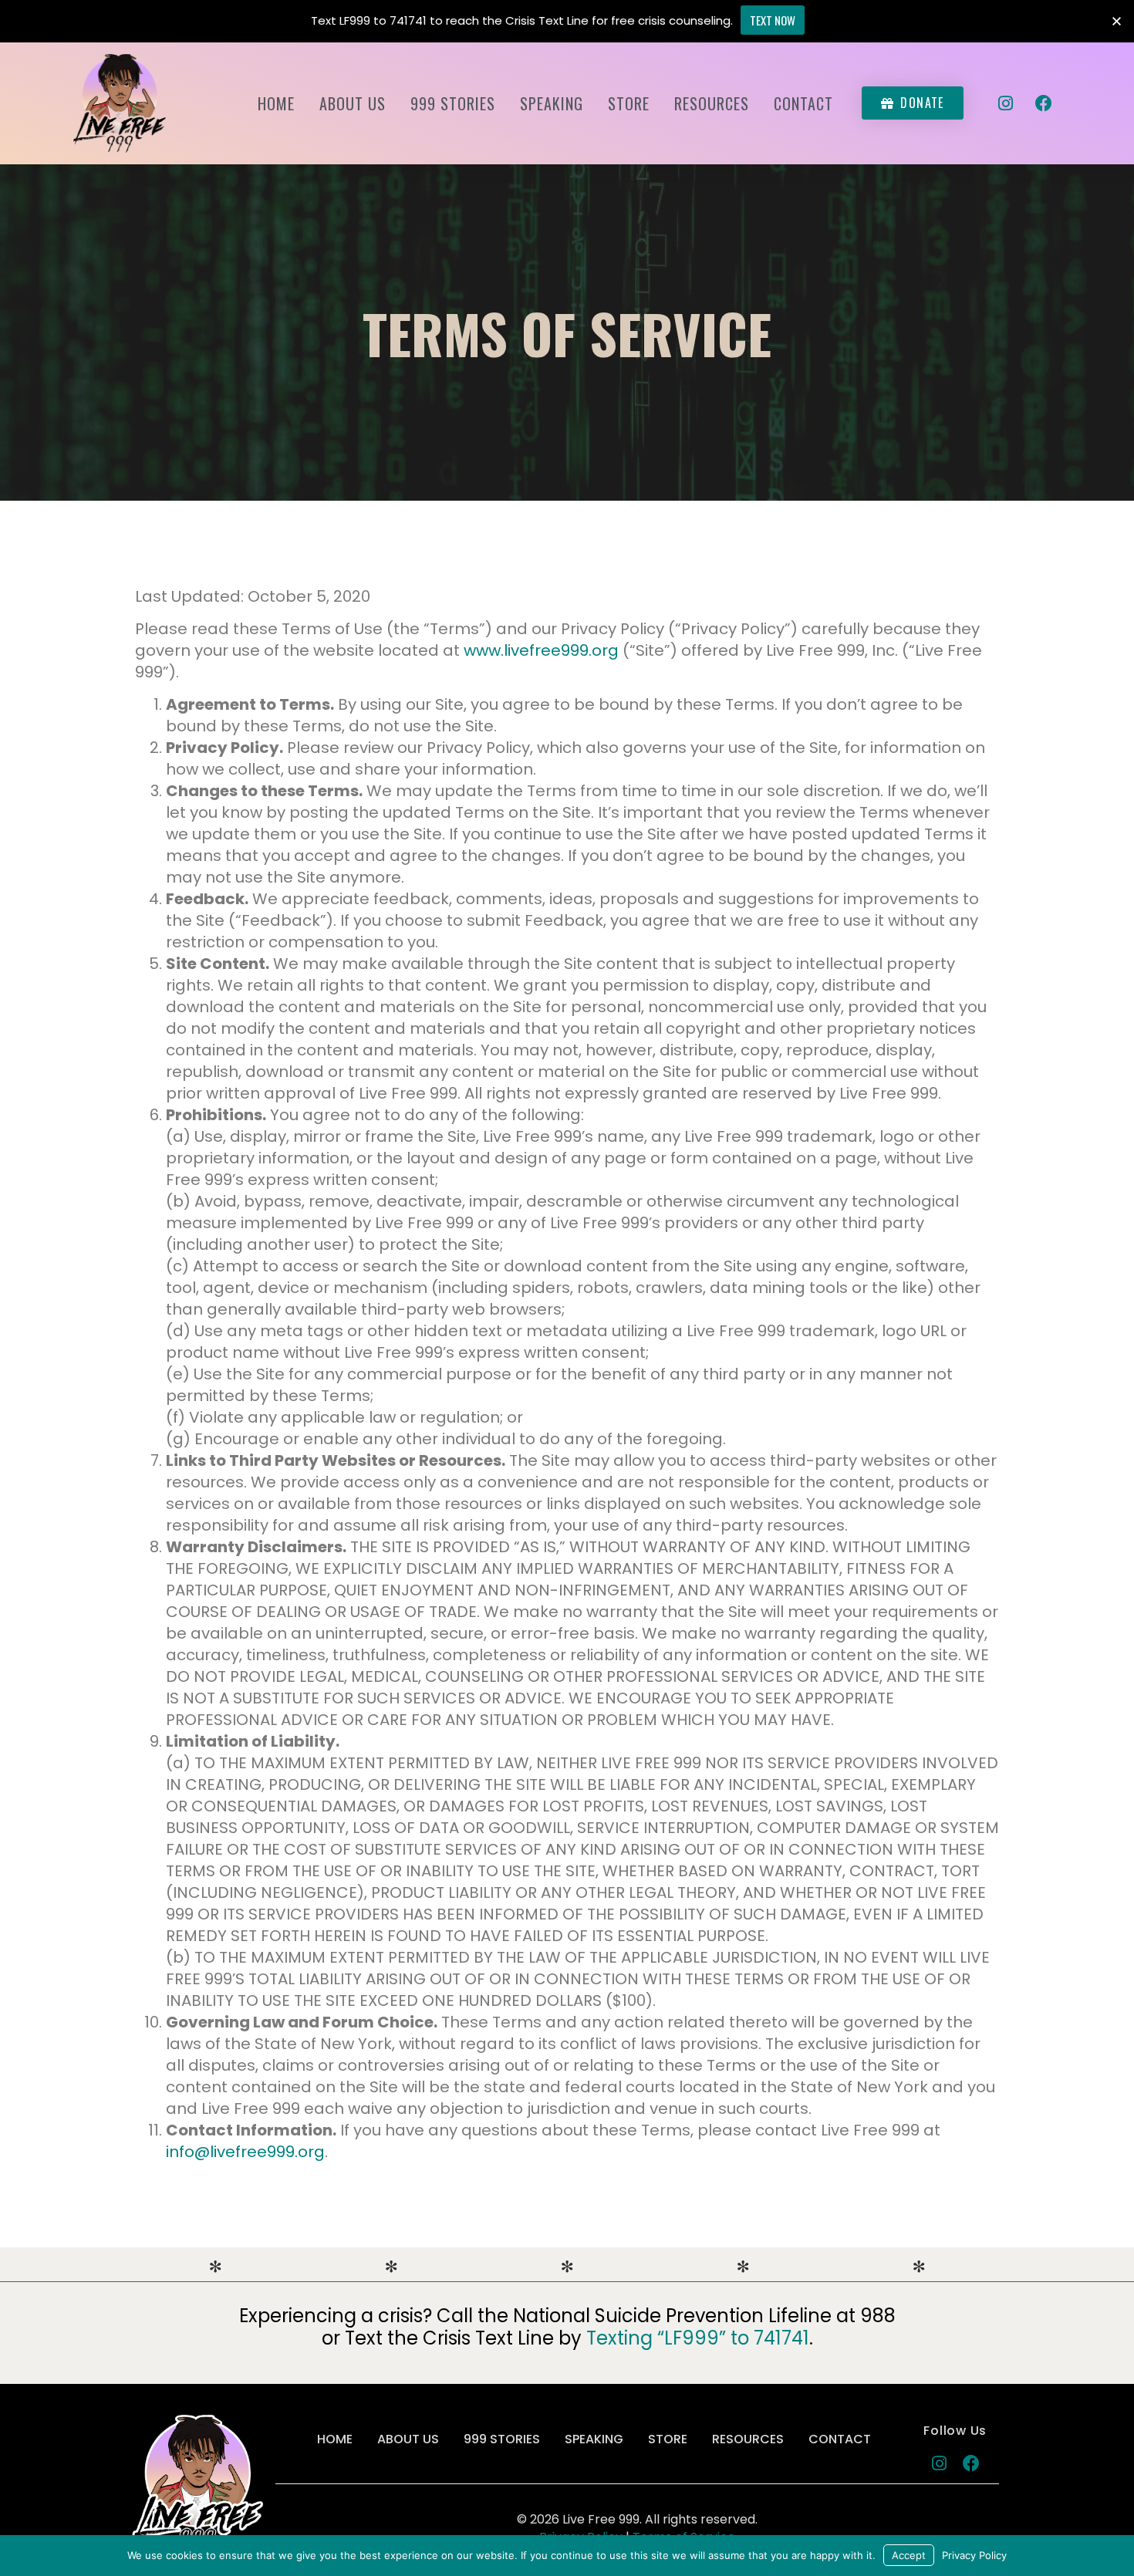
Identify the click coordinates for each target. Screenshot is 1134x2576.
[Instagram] (1006, 103)
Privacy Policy (974, 2555)
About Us (353, 103)
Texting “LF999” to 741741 (698, 2338)
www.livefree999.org (541, 650)
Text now (773, 20)
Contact (803, 103)
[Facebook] (1044, 103)
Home (276, 103)
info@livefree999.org (245, 2152)
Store (629, 103)
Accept (909, 2555)
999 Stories (453, 103)
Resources (712, 103)
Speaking (552, 103)
